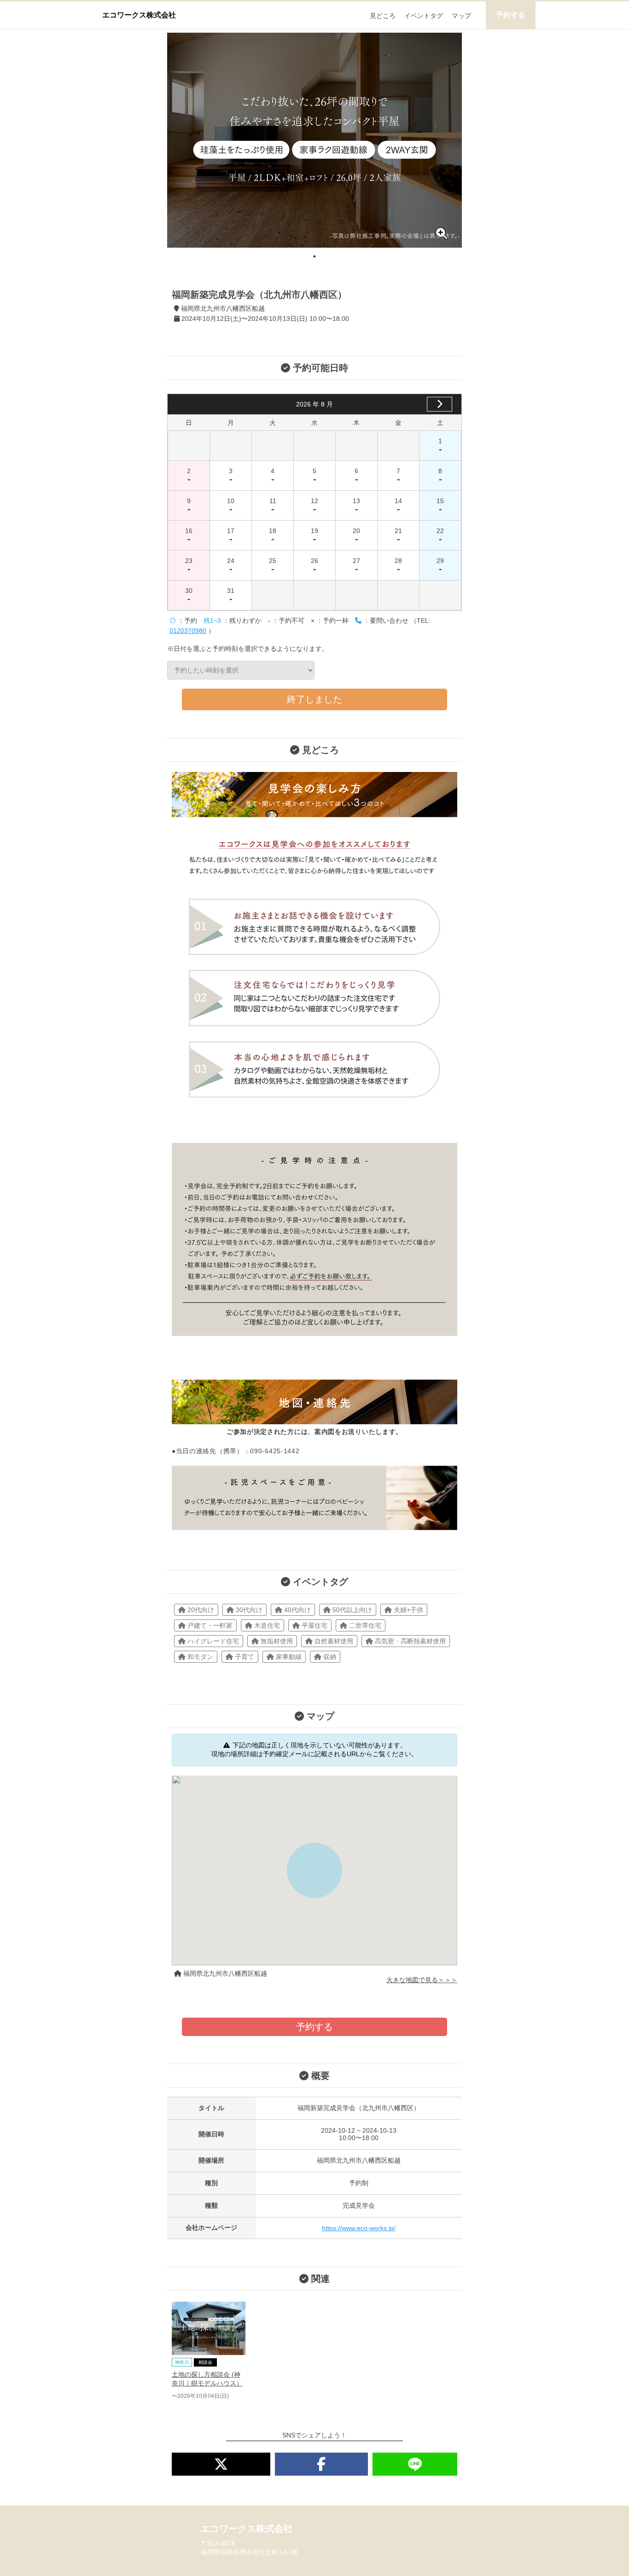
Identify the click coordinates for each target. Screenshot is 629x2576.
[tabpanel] (314, 140)
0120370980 (188, 631)
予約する (511, 15)
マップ (461, 16)
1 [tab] (314, 256)
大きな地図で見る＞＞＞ (422, 1980)
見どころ (383, 16)
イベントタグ (424, 16)
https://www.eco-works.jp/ (359, 2228)
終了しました (314, 699)
